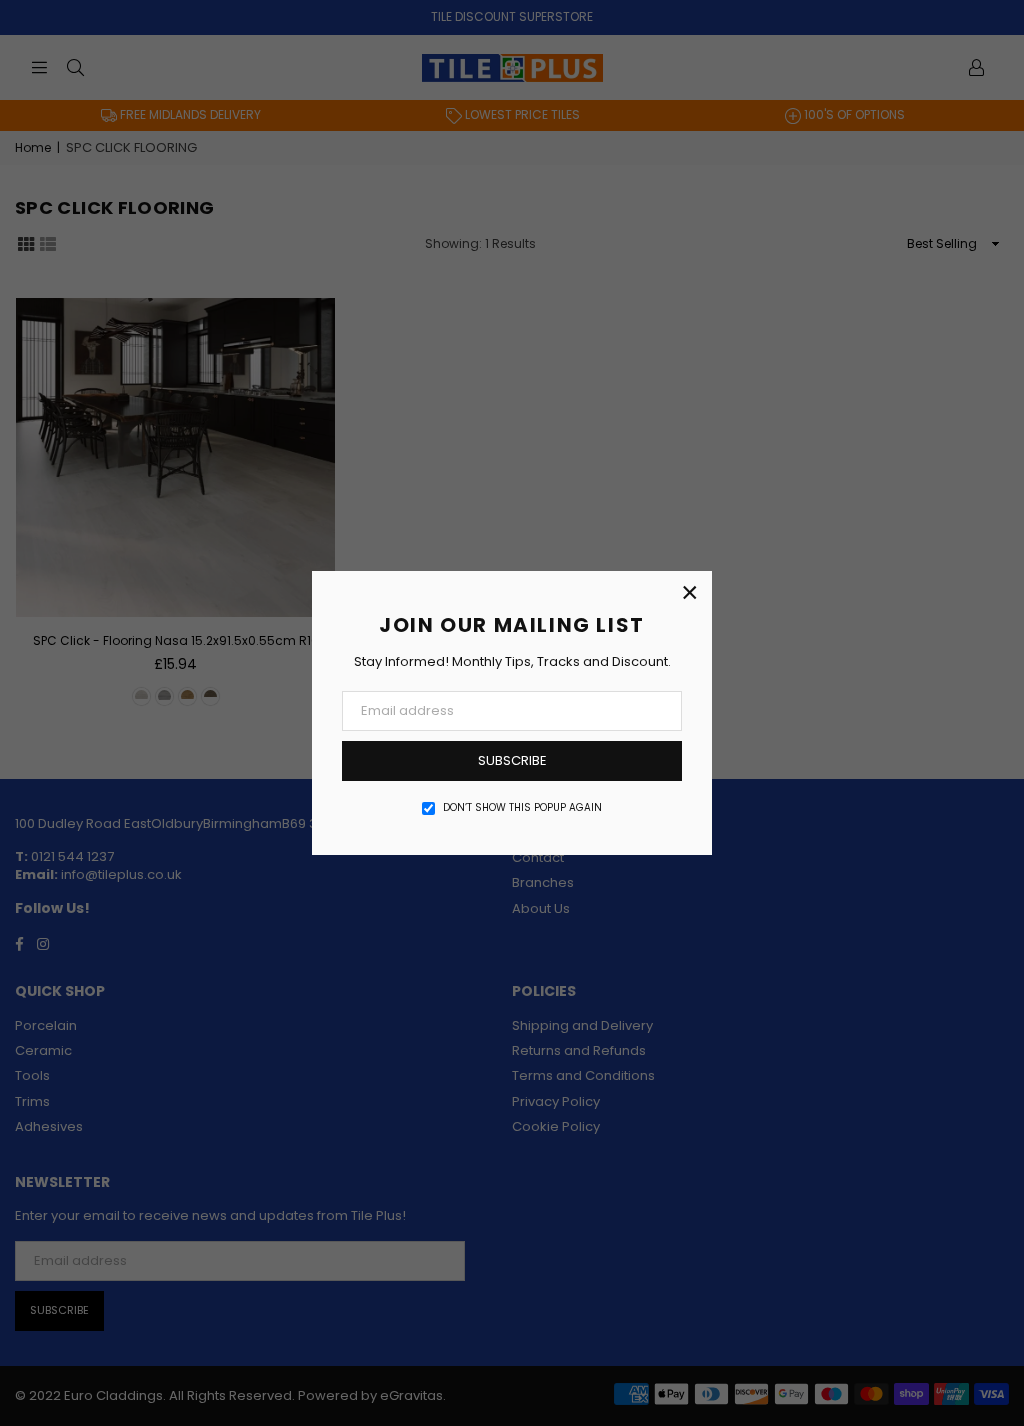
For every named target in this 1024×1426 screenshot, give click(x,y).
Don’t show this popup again (522, 808)
